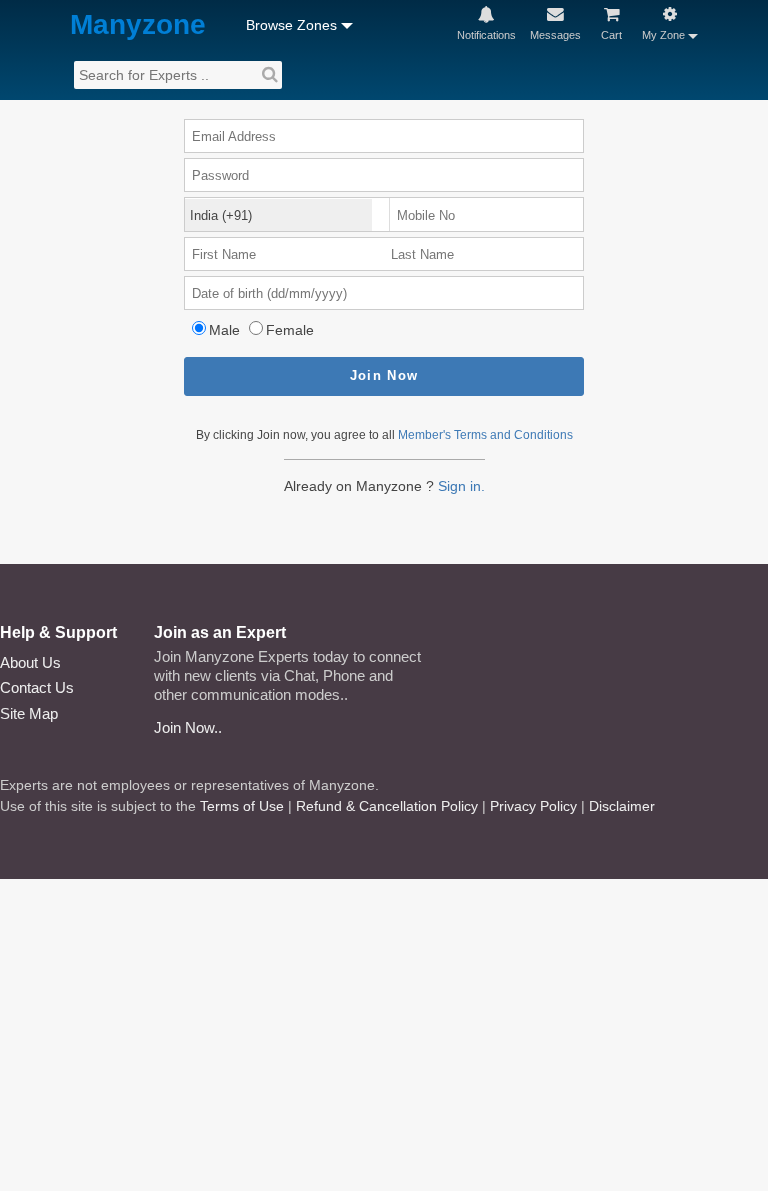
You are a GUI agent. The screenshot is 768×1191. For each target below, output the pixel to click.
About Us (30, 662)
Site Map (29, 713)
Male (224, 330)
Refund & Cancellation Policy (387, 806)
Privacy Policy (533, 806)
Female (290, 330)
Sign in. (461, 486)
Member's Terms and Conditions (485, 435)
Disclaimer (622, 806)
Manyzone (138, 25)
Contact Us (37, 687)
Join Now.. (188, 727)
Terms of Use (242, 806)
